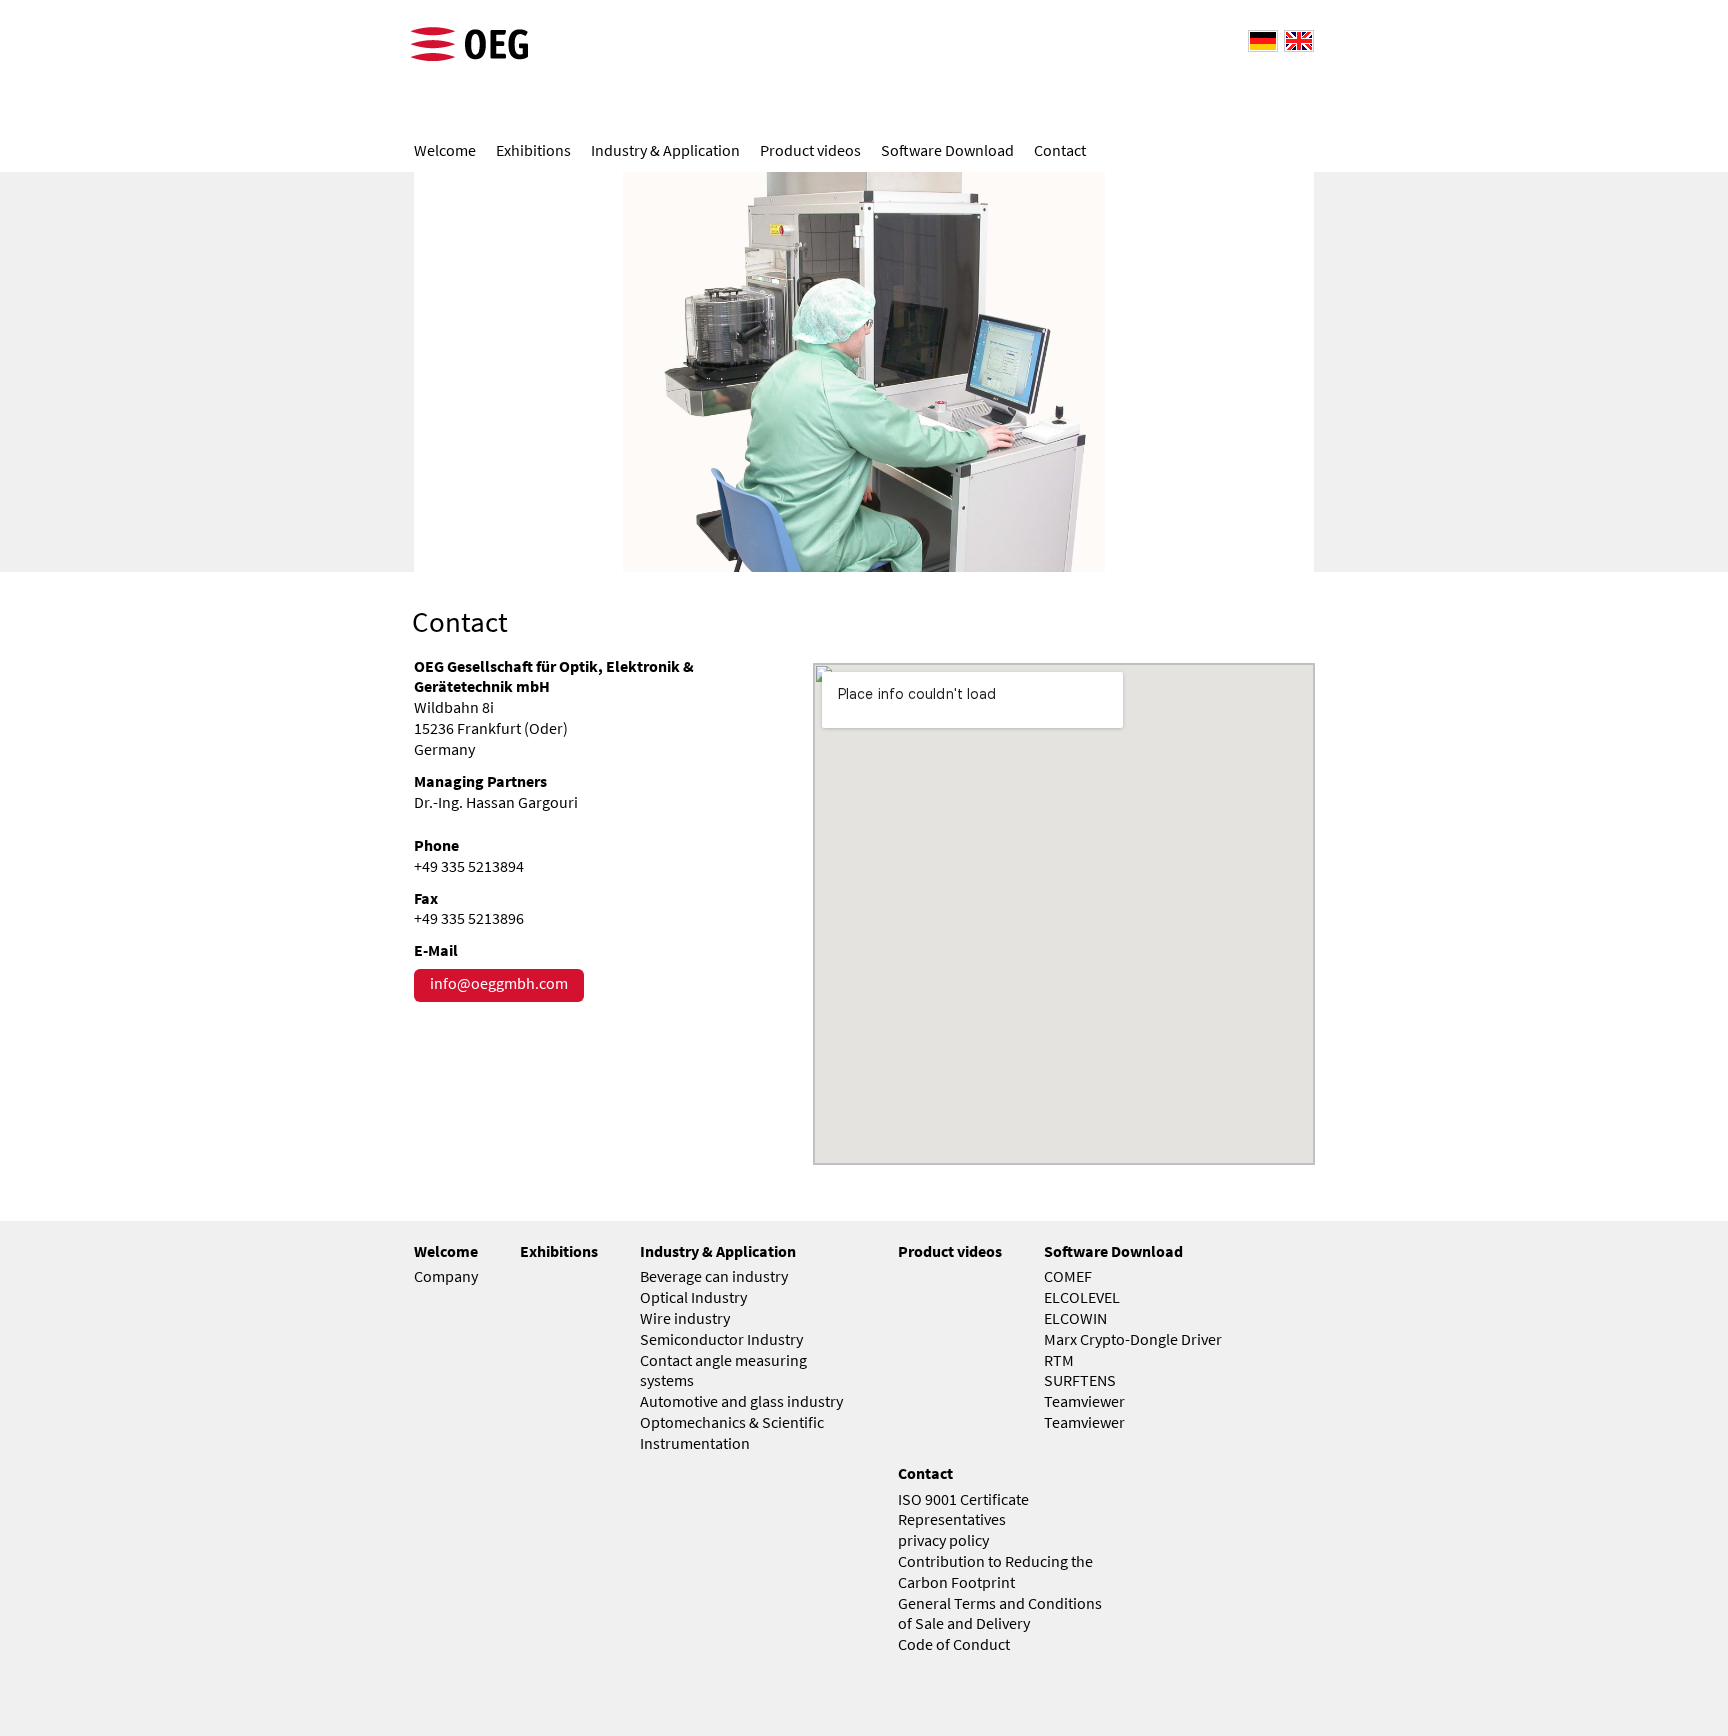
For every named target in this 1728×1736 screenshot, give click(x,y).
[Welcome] (1296, 39)
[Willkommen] (1260, 39)
